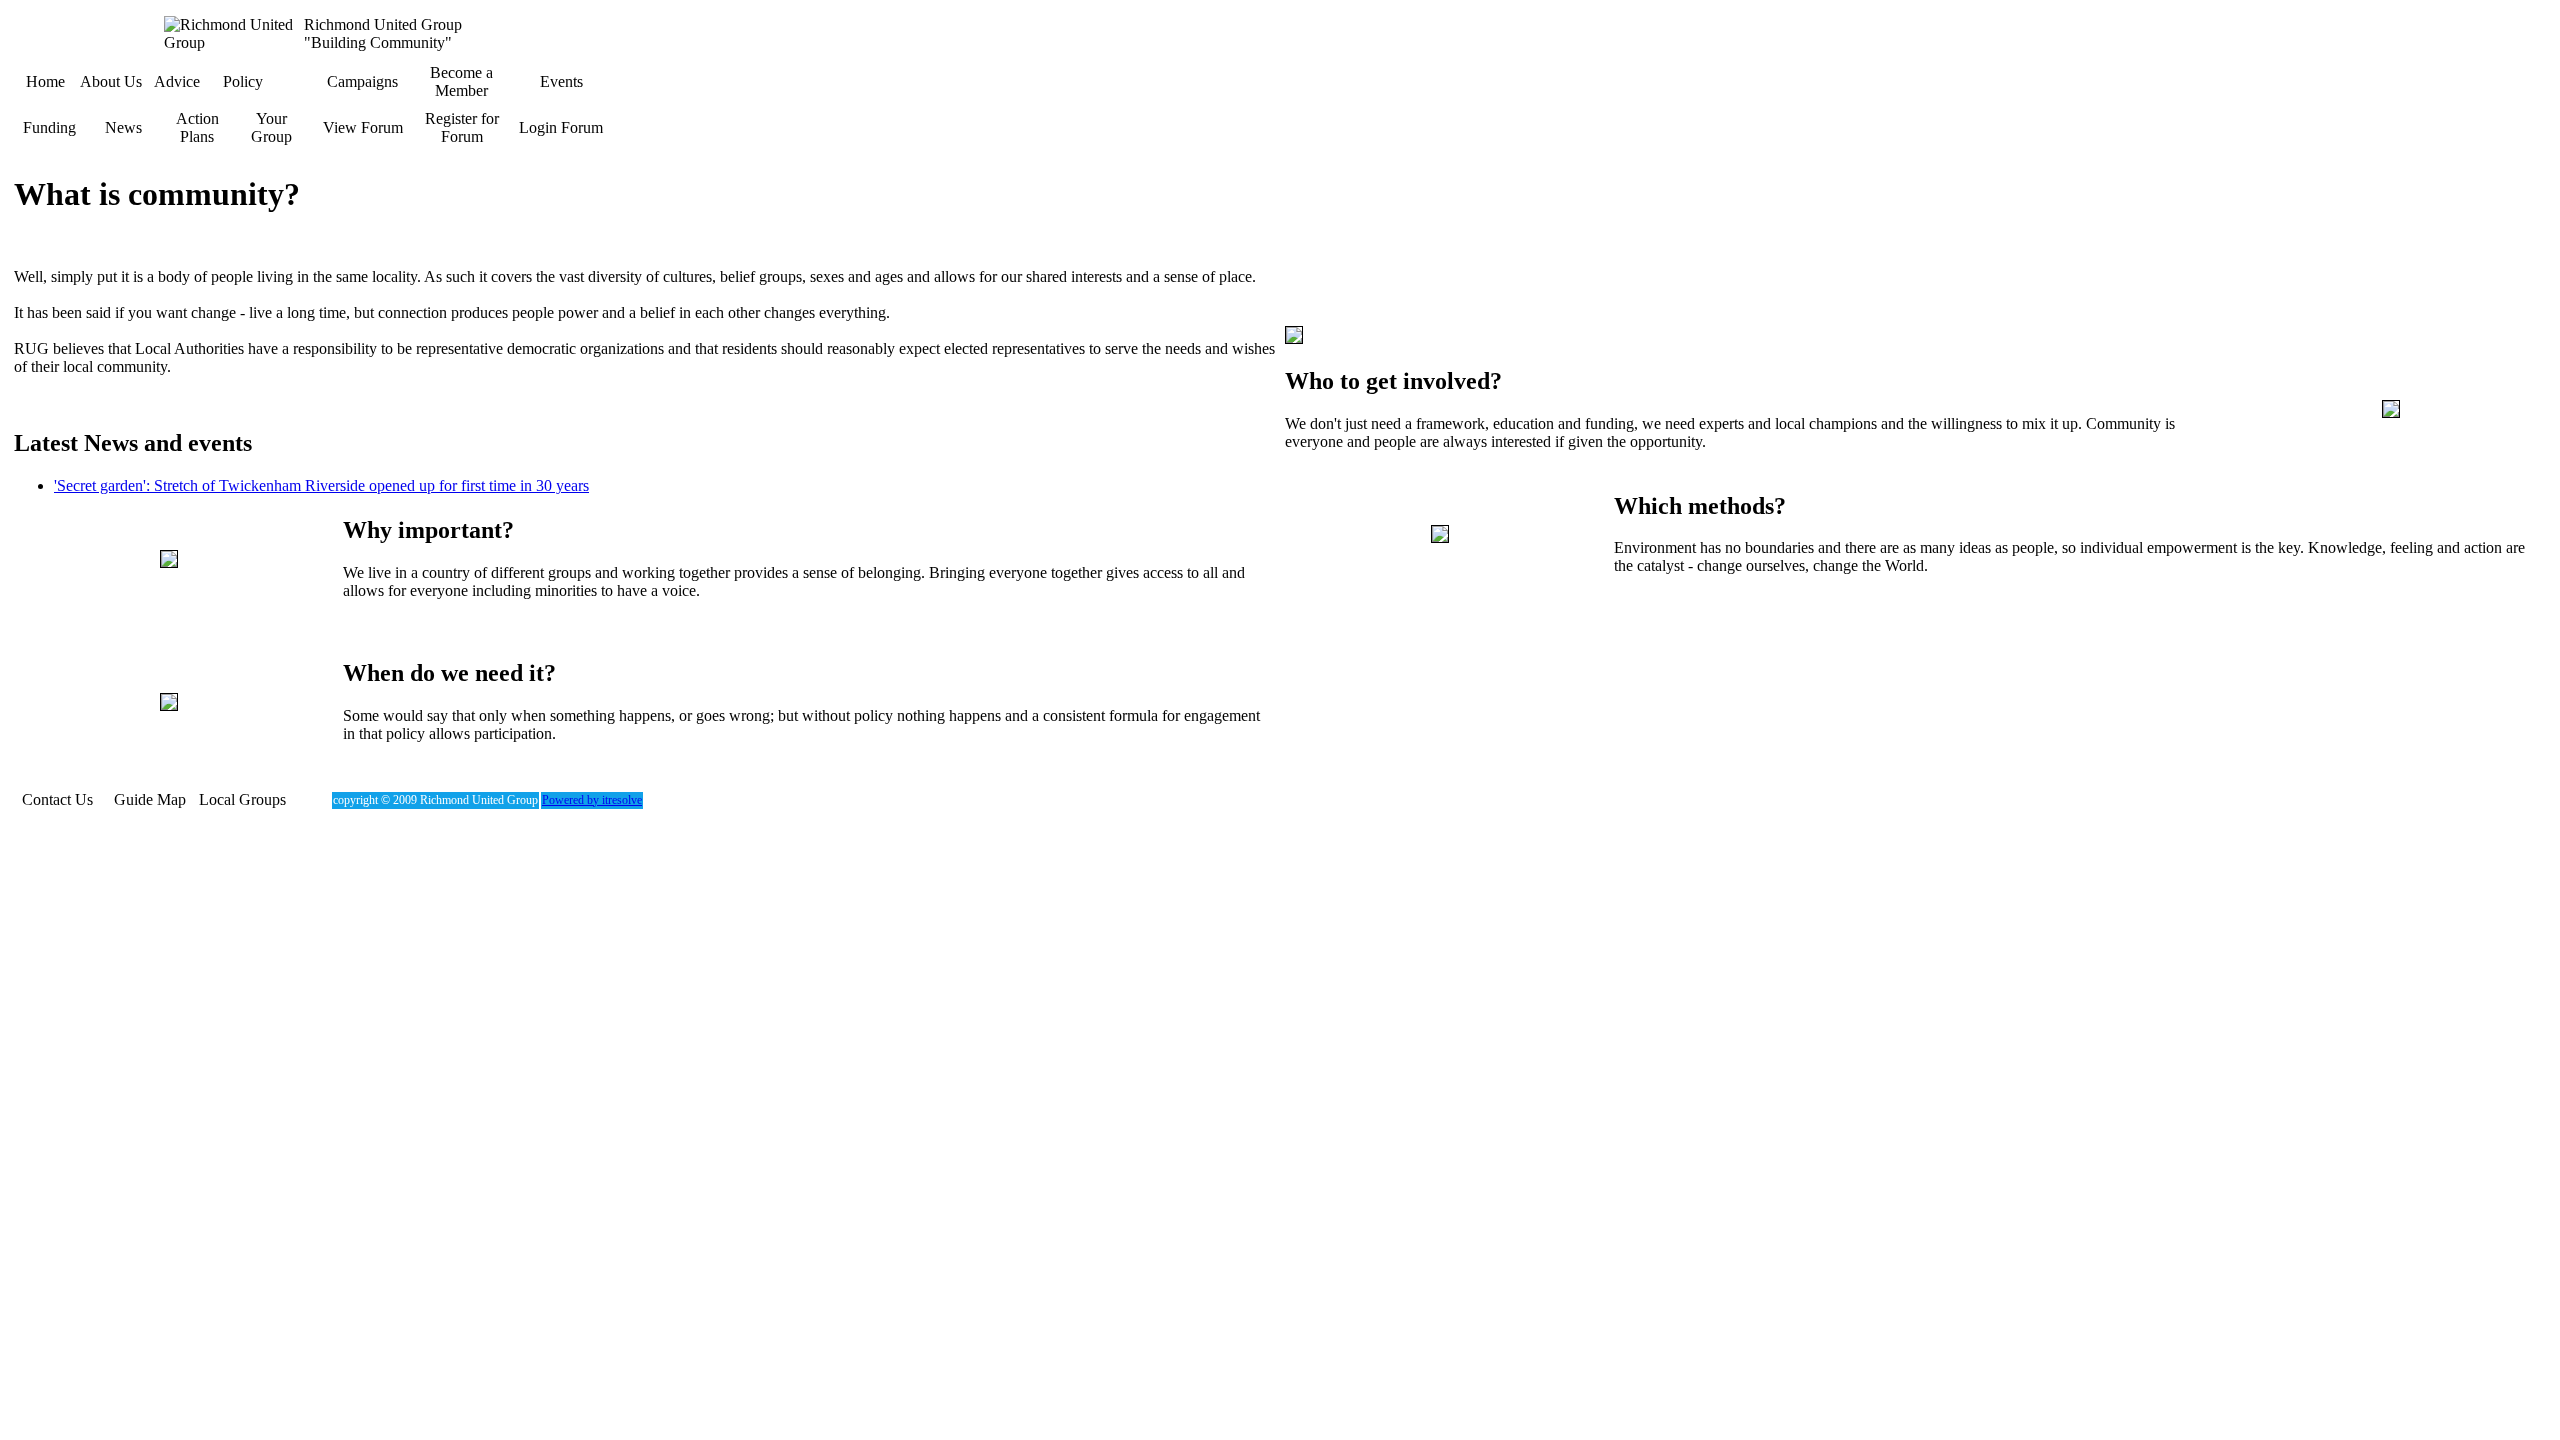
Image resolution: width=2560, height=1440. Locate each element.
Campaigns (362, 81)
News (123, 127)
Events (561, 81)
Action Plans (197, 127)
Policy (243, 81)
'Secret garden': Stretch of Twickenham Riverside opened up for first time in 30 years (321, 485)
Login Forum (561, 127)
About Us (111, 81)
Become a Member (461, 81)
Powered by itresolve (592, 800)
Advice (177, 81)
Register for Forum (462, 127)
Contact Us (57, 799)
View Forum (363, 127)
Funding (49, 127)
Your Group (271, 127)
